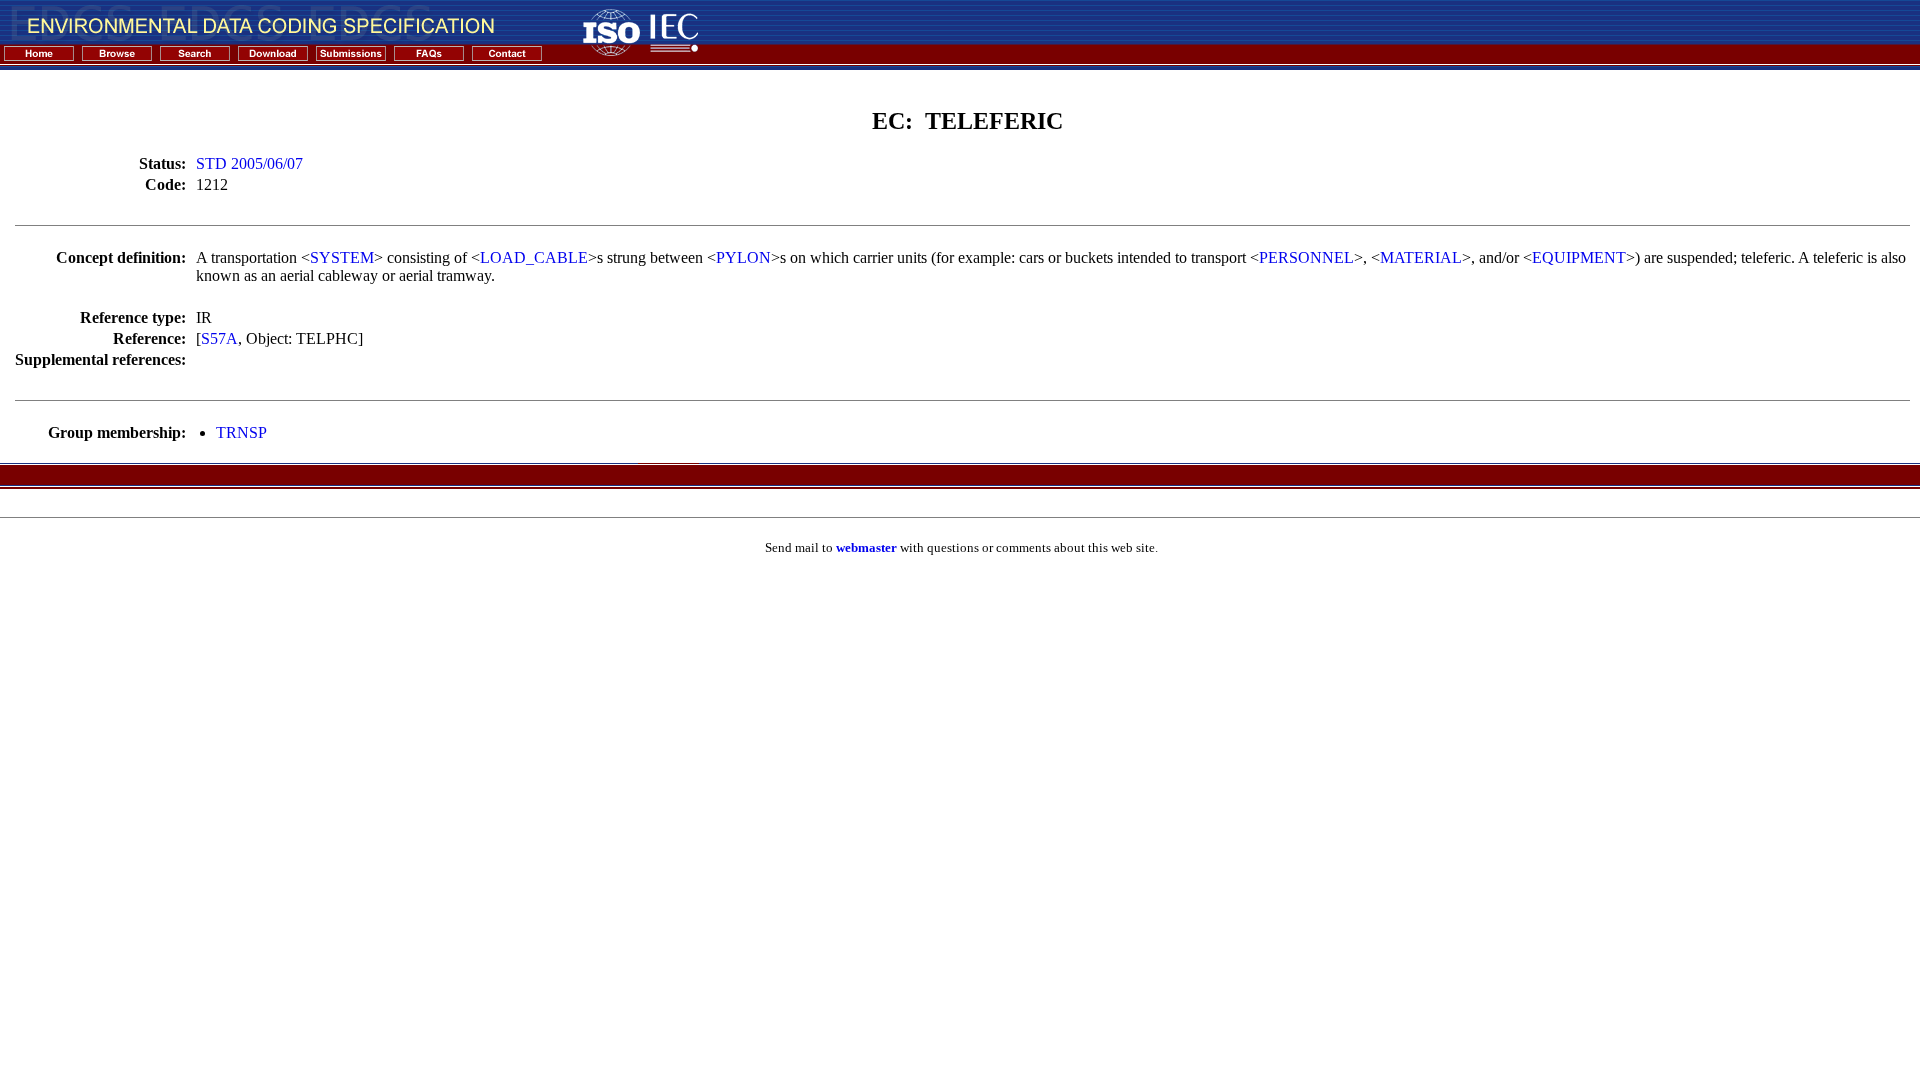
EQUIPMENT (1579, 257)
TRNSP (241, 432)
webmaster (866, 547)
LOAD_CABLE (534, 257)
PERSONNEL (1306, 257)
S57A (219, 338)
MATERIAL (1421, 257)
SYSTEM (342, 257)
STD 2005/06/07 (249, 163)
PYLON (743, 257)
